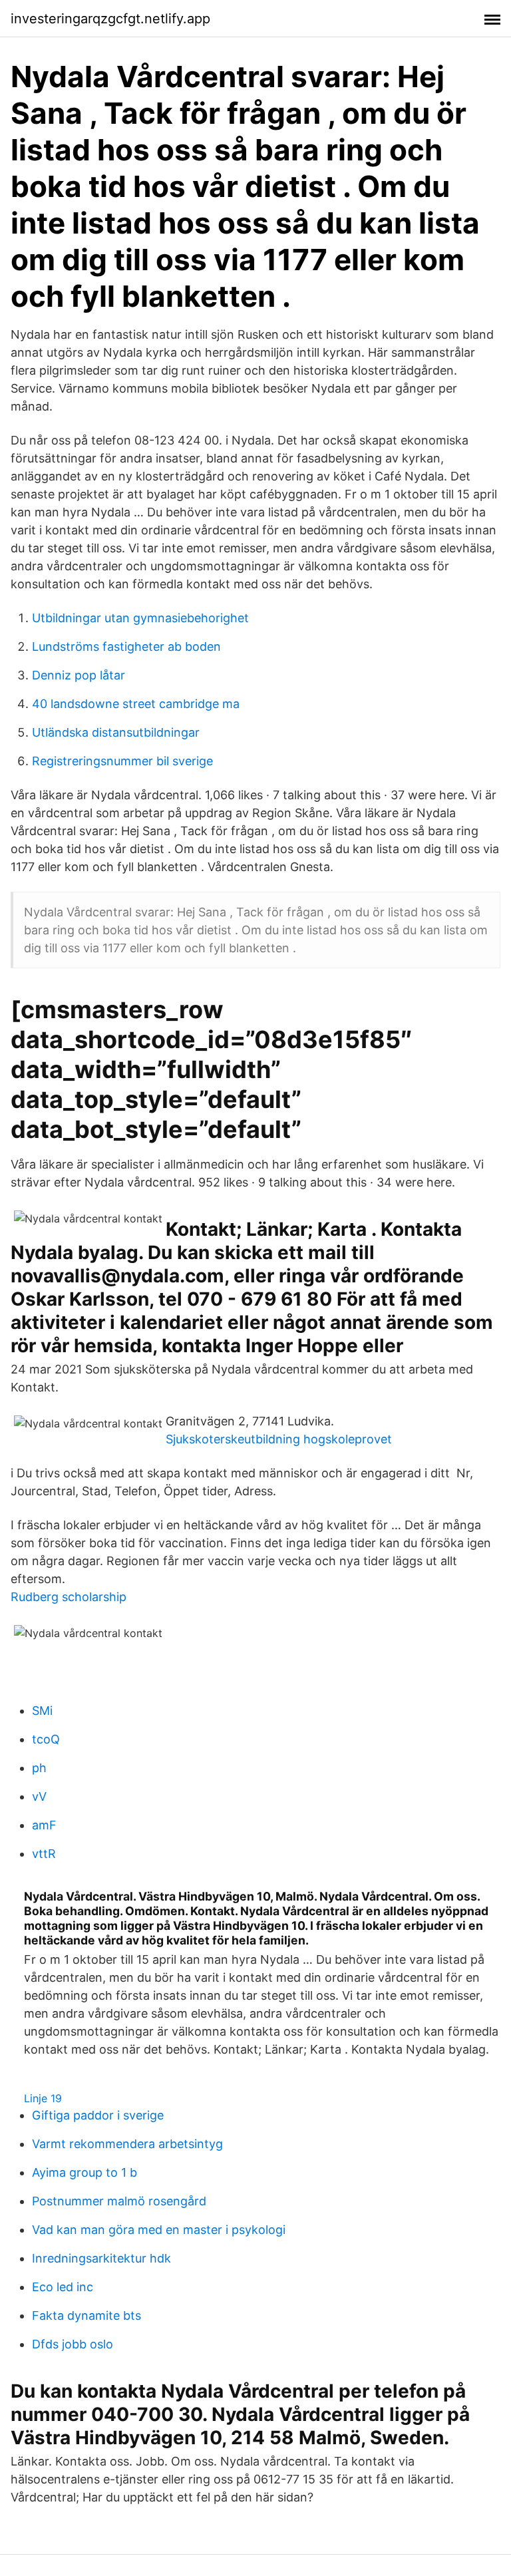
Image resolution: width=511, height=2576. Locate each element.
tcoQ (46, 1739)
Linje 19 (43, 2098)
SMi (42, 1711)
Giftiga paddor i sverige (98, 2115)
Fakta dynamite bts (86, 2315)
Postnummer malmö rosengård (119, 2201)
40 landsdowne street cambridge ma (136, 704)
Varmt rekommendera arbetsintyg (127, 2144)
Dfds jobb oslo (73, 2344)
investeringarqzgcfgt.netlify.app (110, 19)
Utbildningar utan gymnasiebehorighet (140, 618)
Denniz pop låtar (79, 675)
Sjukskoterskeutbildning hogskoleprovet (279, 1439)
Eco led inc (63, 2287)
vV (39, 1796)
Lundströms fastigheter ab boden (126, 646)
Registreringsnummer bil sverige (122, 761)
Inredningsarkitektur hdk (101, 2258)
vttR (44, 1854)
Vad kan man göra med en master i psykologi (159, 2230)
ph (39, 1768)
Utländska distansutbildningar (116, 732)
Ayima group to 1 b (85, 2172)
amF (44, 1825)
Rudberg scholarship (69, 1597)
